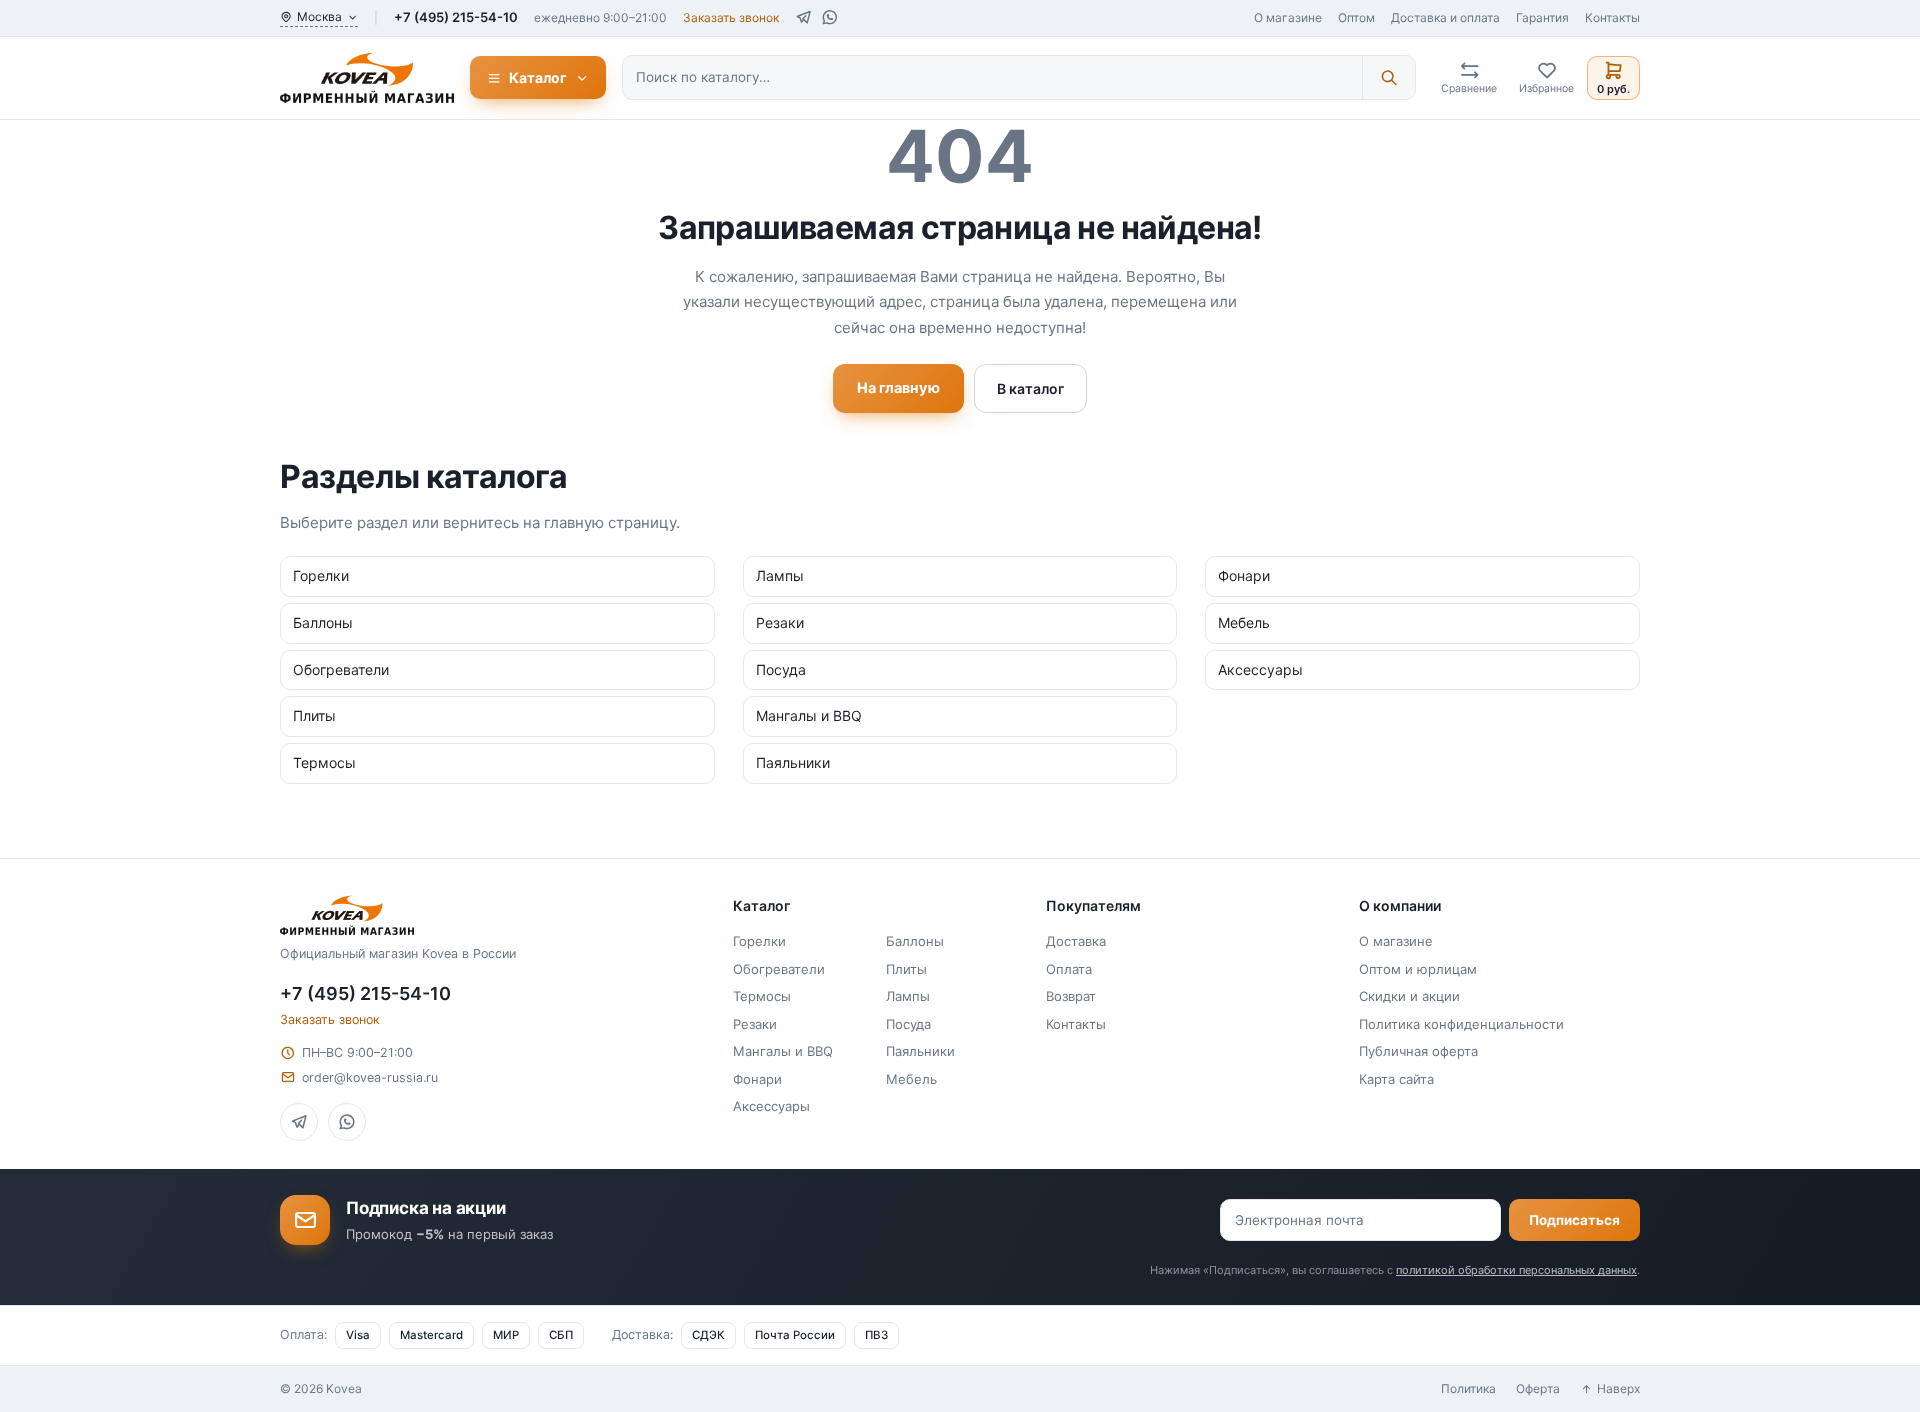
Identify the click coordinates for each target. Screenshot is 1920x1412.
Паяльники (920, 1051)
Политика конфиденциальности (1461, 1024)
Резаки (755, 1024)
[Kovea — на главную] (367, 78)
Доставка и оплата (1445, 17)
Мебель (911, 1079)
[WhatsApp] (829, 17)
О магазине (1288, 17)
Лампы (908, 996)
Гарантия (1542, 17)
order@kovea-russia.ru (370, 1077)
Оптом (1356, 17)
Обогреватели (779, 969)
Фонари (757, 1079)
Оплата (1069, 969)
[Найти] (1388, 77)
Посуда (908, 1024)
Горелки (759, 941)
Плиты (906, 969)
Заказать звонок (731, 17)
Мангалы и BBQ (783, 1051)
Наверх (1618, 1388)
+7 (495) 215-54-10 (456, 17)
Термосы (762, 996)
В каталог (1030, 388)
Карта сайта (1396, 1079)
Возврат (1071, 996)
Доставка (1076, 941)
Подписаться (1574, 1220)
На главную (898, 388)
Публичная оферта (1418, 1051)
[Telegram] (803, 17)
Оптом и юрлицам (1418, 969)
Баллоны (915, 941)
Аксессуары (771, 1106)
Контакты (1612, 17)
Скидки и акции (1409, 996)
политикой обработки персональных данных (1516, 1270)
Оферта (1538, 1388)
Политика (1468, 1388)
